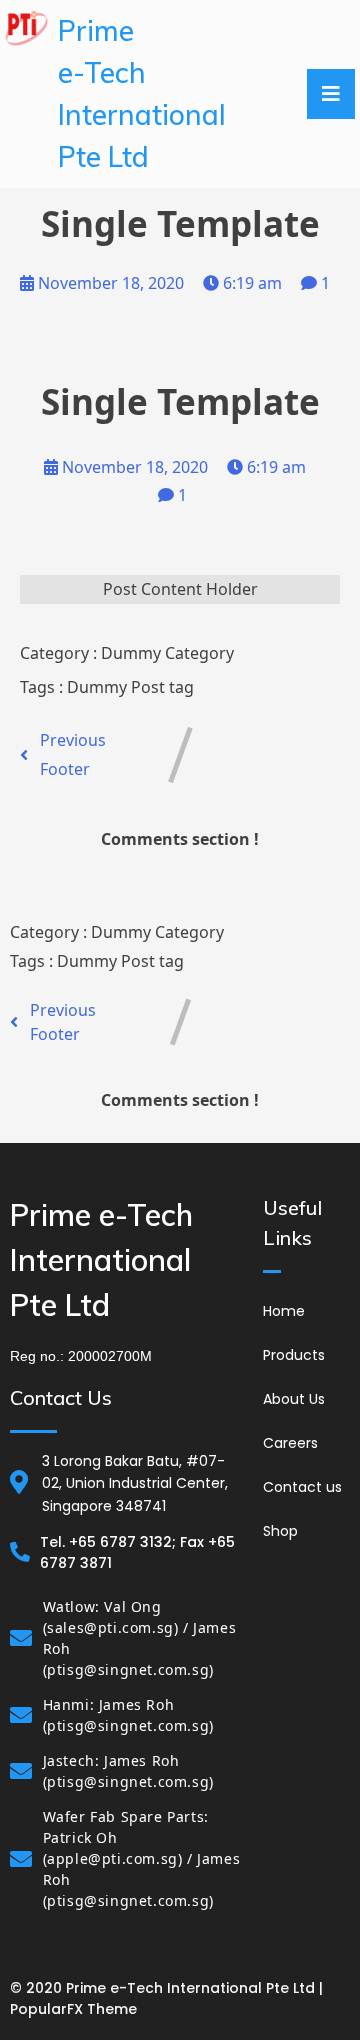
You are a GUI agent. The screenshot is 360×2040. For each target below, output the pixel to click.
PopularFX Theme (73, 2009)
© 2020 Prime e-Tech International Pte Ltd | (166, 1988)
